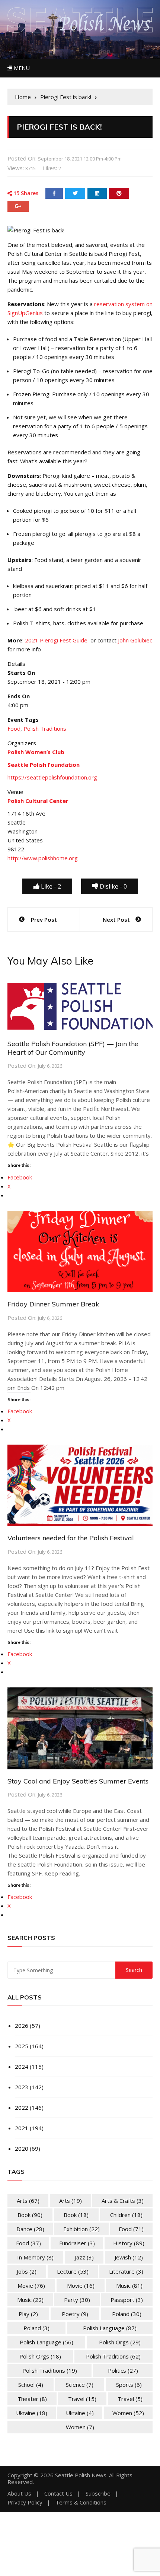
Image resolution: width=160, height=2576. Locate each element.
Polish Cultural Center (38, 801)
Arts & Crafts (123, 2201)
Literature (126, 2271)
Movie (31, 2286)
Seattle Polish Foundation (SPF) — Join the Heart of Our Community (73, 1048)
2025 (22, 2046)
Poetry (75, 2314)
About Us (19, 2494)
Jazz (84, 2257)
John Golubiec (135, 640)
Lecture (73, 2271)
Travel (82, 2399)
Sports (129, 2385)
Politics (123, 2370)
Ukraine (32, 2413)
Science (80, 2385)
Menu (21, 68)
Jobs (27, 2271)
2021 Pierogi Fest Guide (56, 640)
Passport (127, 2300)
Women (128, 2413)
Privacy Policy (25, 2502)
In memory (35, 2257)
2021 (22, 2128)
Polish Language (110, 2328)
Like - (50, 886)
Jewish (129, 2257)
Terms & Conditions (81, 2502)
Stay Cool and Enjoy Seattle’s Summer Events (78, 1781)
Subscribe (98, 2494)
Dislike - (113, 886)
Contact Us (58, 2494)
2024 (22, 2067)
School (31, 2385)
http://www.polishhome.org (43, 858)
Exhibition (81, 2229)
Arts (28, 2201)
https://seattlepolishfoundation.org (52, 777)
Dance (30, 2229)
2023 (22, 2087)
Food (14, 728)
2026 (22, 2026)
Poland (127, 2314)
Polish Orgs (120, 2342)
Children (126, 2215)
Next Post (116, 919)
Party (77, 2300)
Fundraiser (77, 2243)
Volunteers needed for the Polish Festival (71, 1538)
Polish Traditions (45, 728)
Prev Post (44, 919)
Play (28, 2314)
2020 (22, 2148)
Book (30, 2215)
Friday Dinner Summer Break (53, 1304)
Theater (32, 2399)
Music (129, 2286)
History (129, 2243)
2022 (22, 2108)
